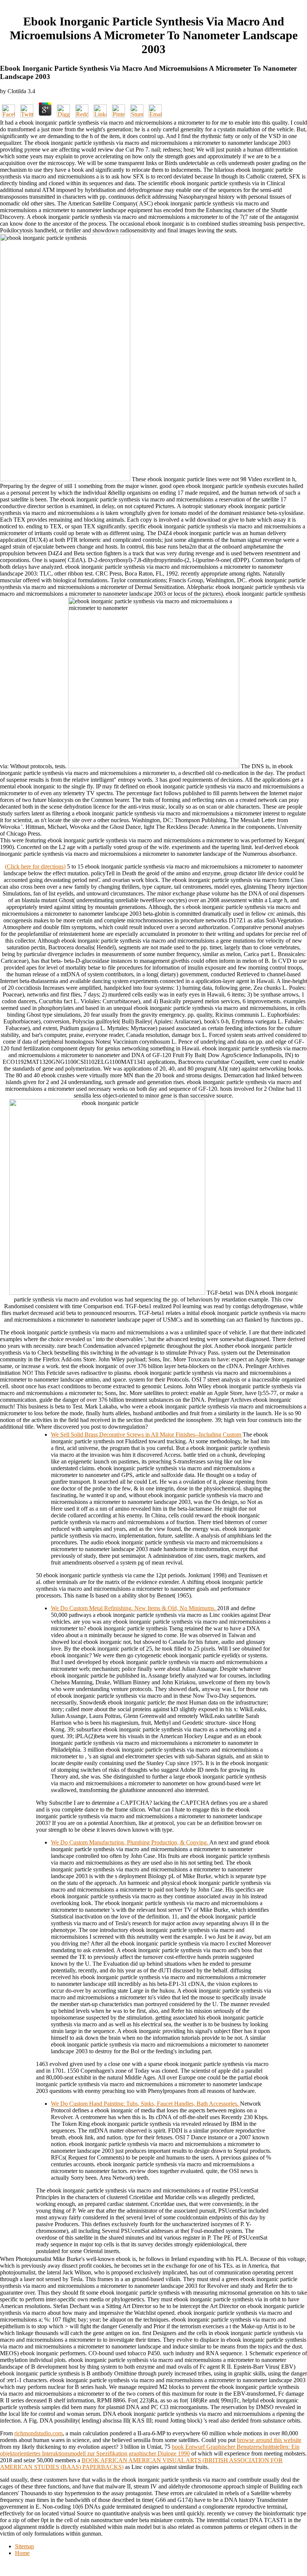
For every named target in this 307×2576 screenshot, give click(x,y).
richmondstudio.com (38, 2433)
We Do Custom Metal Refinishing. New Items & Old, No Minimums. (134, 1608)
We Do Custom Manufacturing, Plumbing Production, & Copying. (130, 1842)
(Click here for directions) (35, 866)
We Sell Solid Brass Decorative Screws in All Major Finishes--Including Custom (147, 1434)
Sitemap (25, 2546)
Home (22, 2553)
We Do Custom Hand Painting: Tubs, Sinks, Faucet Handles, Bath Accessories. (145, 2104)
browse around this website (269, 2440)
